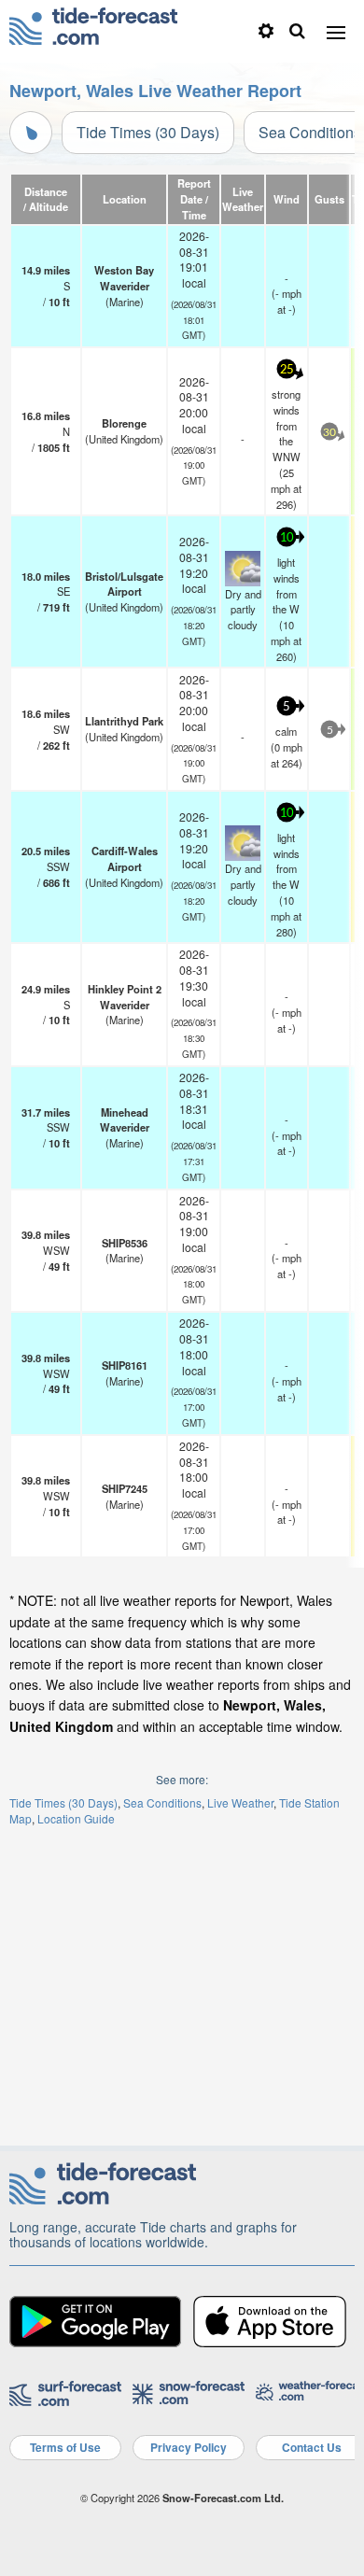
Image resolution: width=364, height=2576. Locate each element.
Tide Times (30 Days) (148, 132)
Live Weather (240, 1802)
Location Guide (76, 1818)
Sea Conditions (162, 1802)
